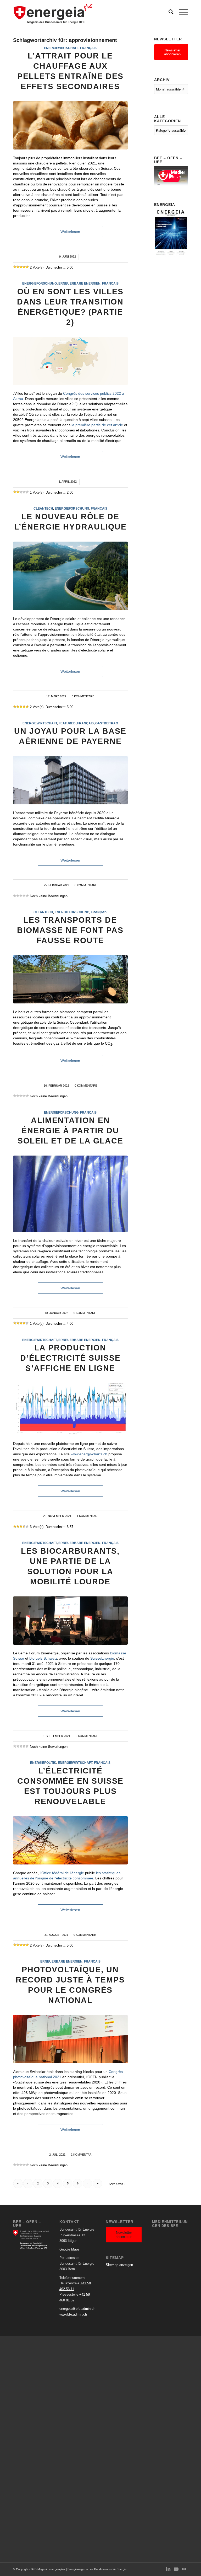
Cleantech (43, 508)
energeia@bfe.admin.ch (77, 2309)
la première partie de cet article (97, 425)
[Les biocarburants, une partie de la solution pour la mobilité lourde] (70, 1621)
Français (88, 48)
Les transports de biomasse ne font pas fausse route (70, 930)
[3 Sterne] (21, 267)
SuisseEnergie (102, 1658)
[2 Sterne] (18, 267)
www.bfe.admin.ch (73, 2314)
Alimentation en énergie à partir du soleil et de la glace (70, 1131)
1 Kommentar (87, 1516)
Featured (67, 723)
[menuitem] (168, 12)
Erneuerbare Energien (79, 283)
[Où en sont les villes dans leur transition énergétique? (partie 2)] (70, 361)
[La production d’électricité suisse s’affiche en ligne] (70, 1409)
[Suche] (168, 12)
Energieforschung (40, 283)
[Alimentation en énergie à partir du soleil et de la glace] (70, 1194)
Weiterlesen (70, 232)
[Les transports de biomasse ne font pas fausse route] (70, 979)
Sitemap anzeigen (119, 2265)
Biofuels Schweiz (43, 1658)
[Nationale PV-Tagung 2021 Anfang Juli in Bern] (70, 2039)
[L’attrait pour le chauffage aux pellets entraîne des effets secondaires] (70, 125)
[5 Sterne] (27, 267)
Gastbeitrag (107, 723)
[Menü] (181, 12)
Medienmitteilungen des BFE (170, 2224)
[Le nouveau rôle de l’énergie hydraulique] (70, 576)
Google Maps (69, 2249)
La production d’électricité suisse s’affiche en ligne (70, 1358)
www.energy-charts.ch (89, 1454)
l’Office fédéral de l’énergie (62, 1873)
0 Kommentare (83, 696)
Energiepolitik (43, 1763)
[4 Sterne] (24, 267)
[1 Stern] (15, 267)
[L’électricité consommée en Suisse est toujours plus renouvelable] (70, 1840)
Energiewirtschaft (61, 48)
